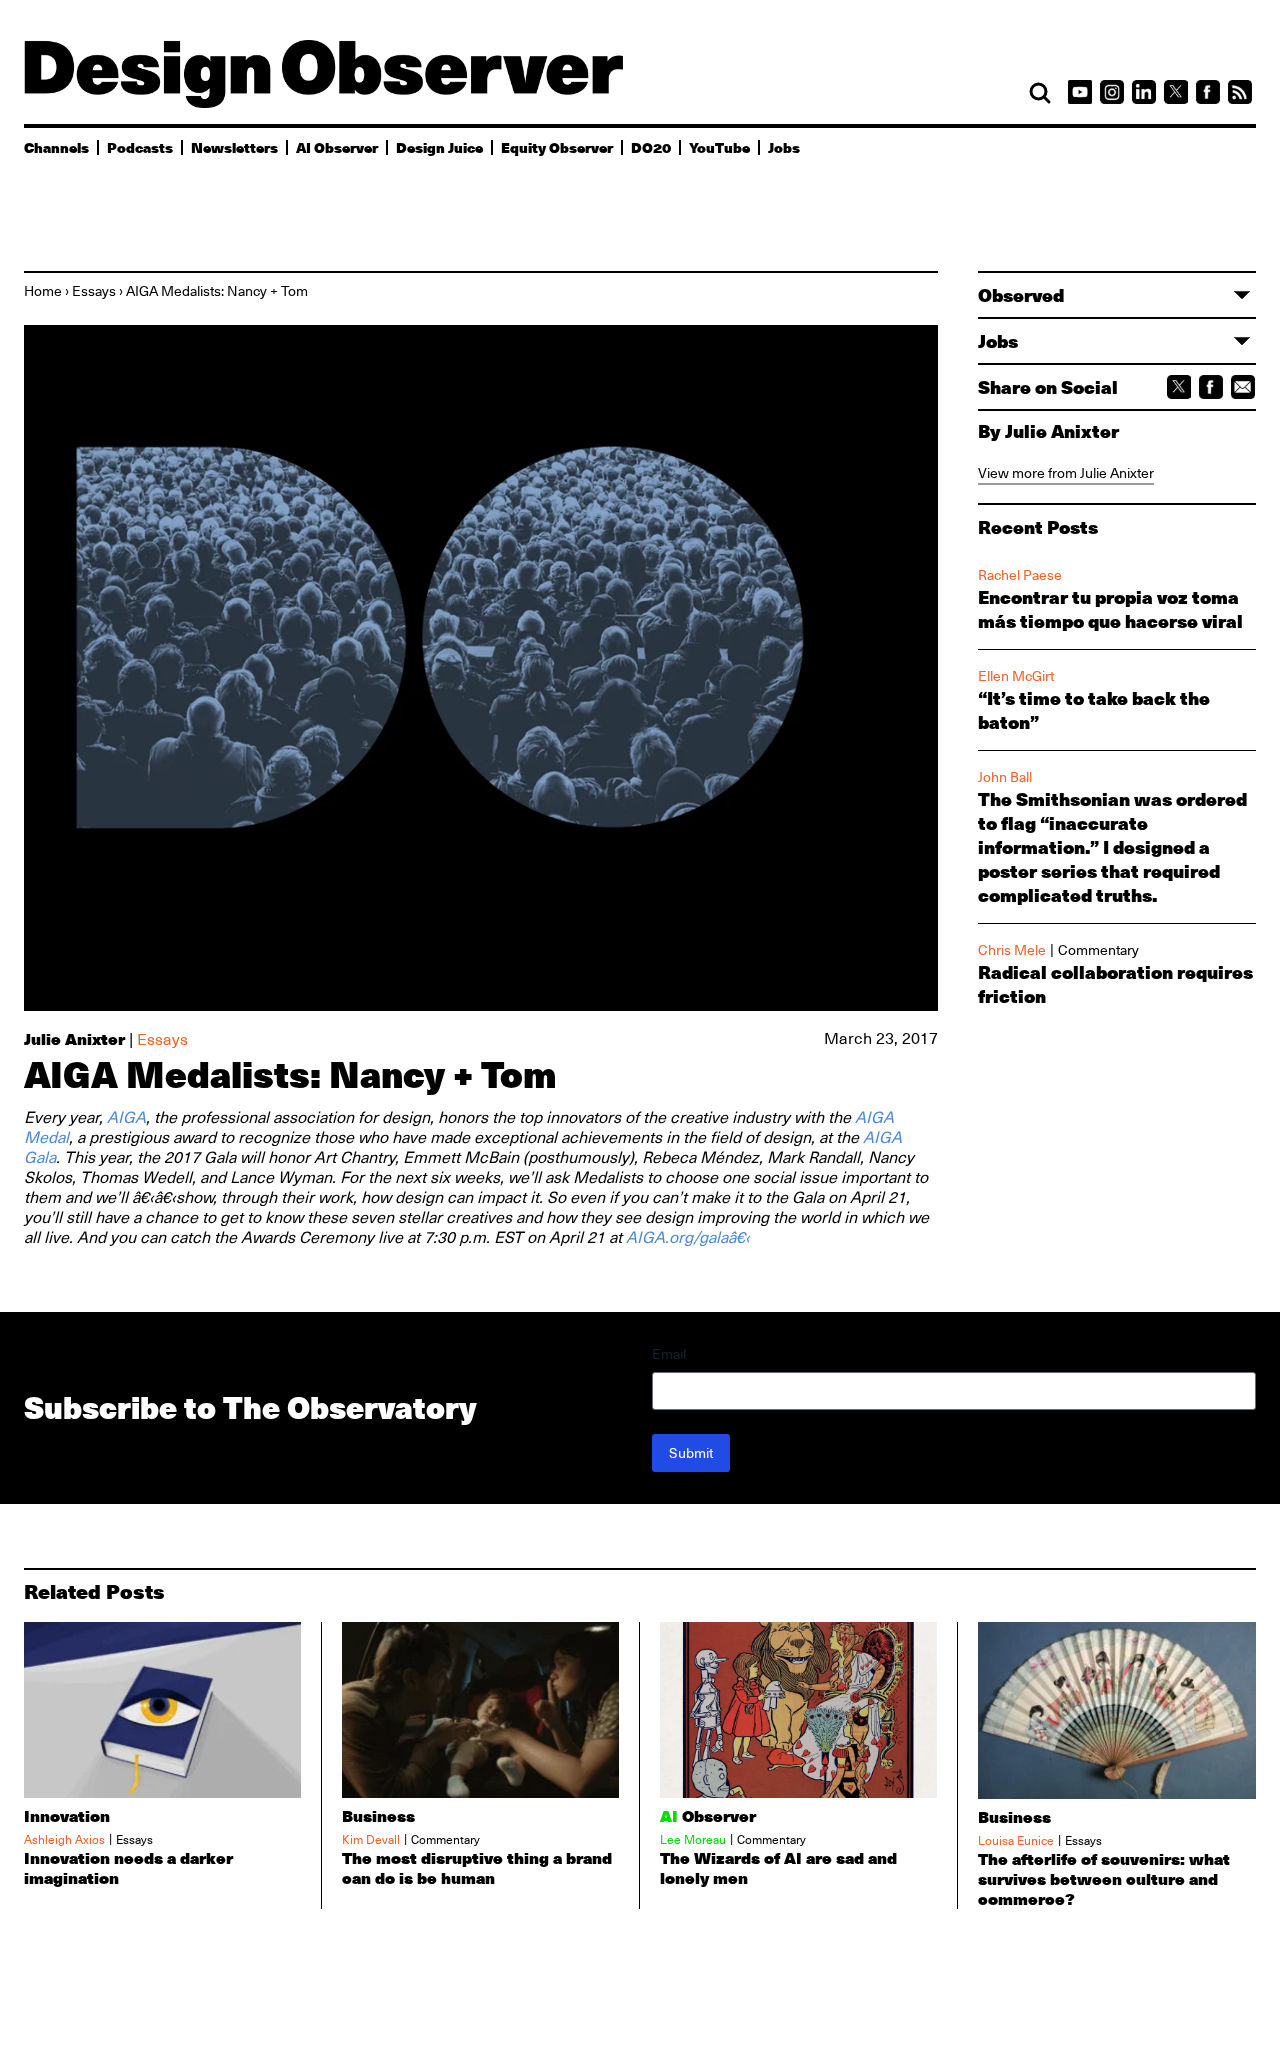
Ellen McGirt (1016, 676)
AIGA (126, 1118)
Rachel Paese (1020, 575)
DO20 (651, 147)
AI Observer (337, 147)
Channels (56, 147)
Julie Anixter (74, 1038)
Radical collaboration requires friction (1115, 984)
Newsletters (234, 147)
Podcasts (140, 147)
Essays (94, 291)
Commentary (1098, 950)
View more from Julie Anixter (1066, 473)
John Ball (1005, 777)
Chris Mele (1012, 950)
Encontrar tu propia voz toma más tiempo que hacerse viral (1110, 609)
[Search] (1040, 93)
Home (43, 291)
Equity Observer (557, 147)
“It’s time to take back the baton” (1094, 710)
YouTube (719, 147)
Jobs (784, 147)
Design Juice (439, 147)
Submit (691, 1453)
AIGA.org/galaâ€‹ (688, 1238)
